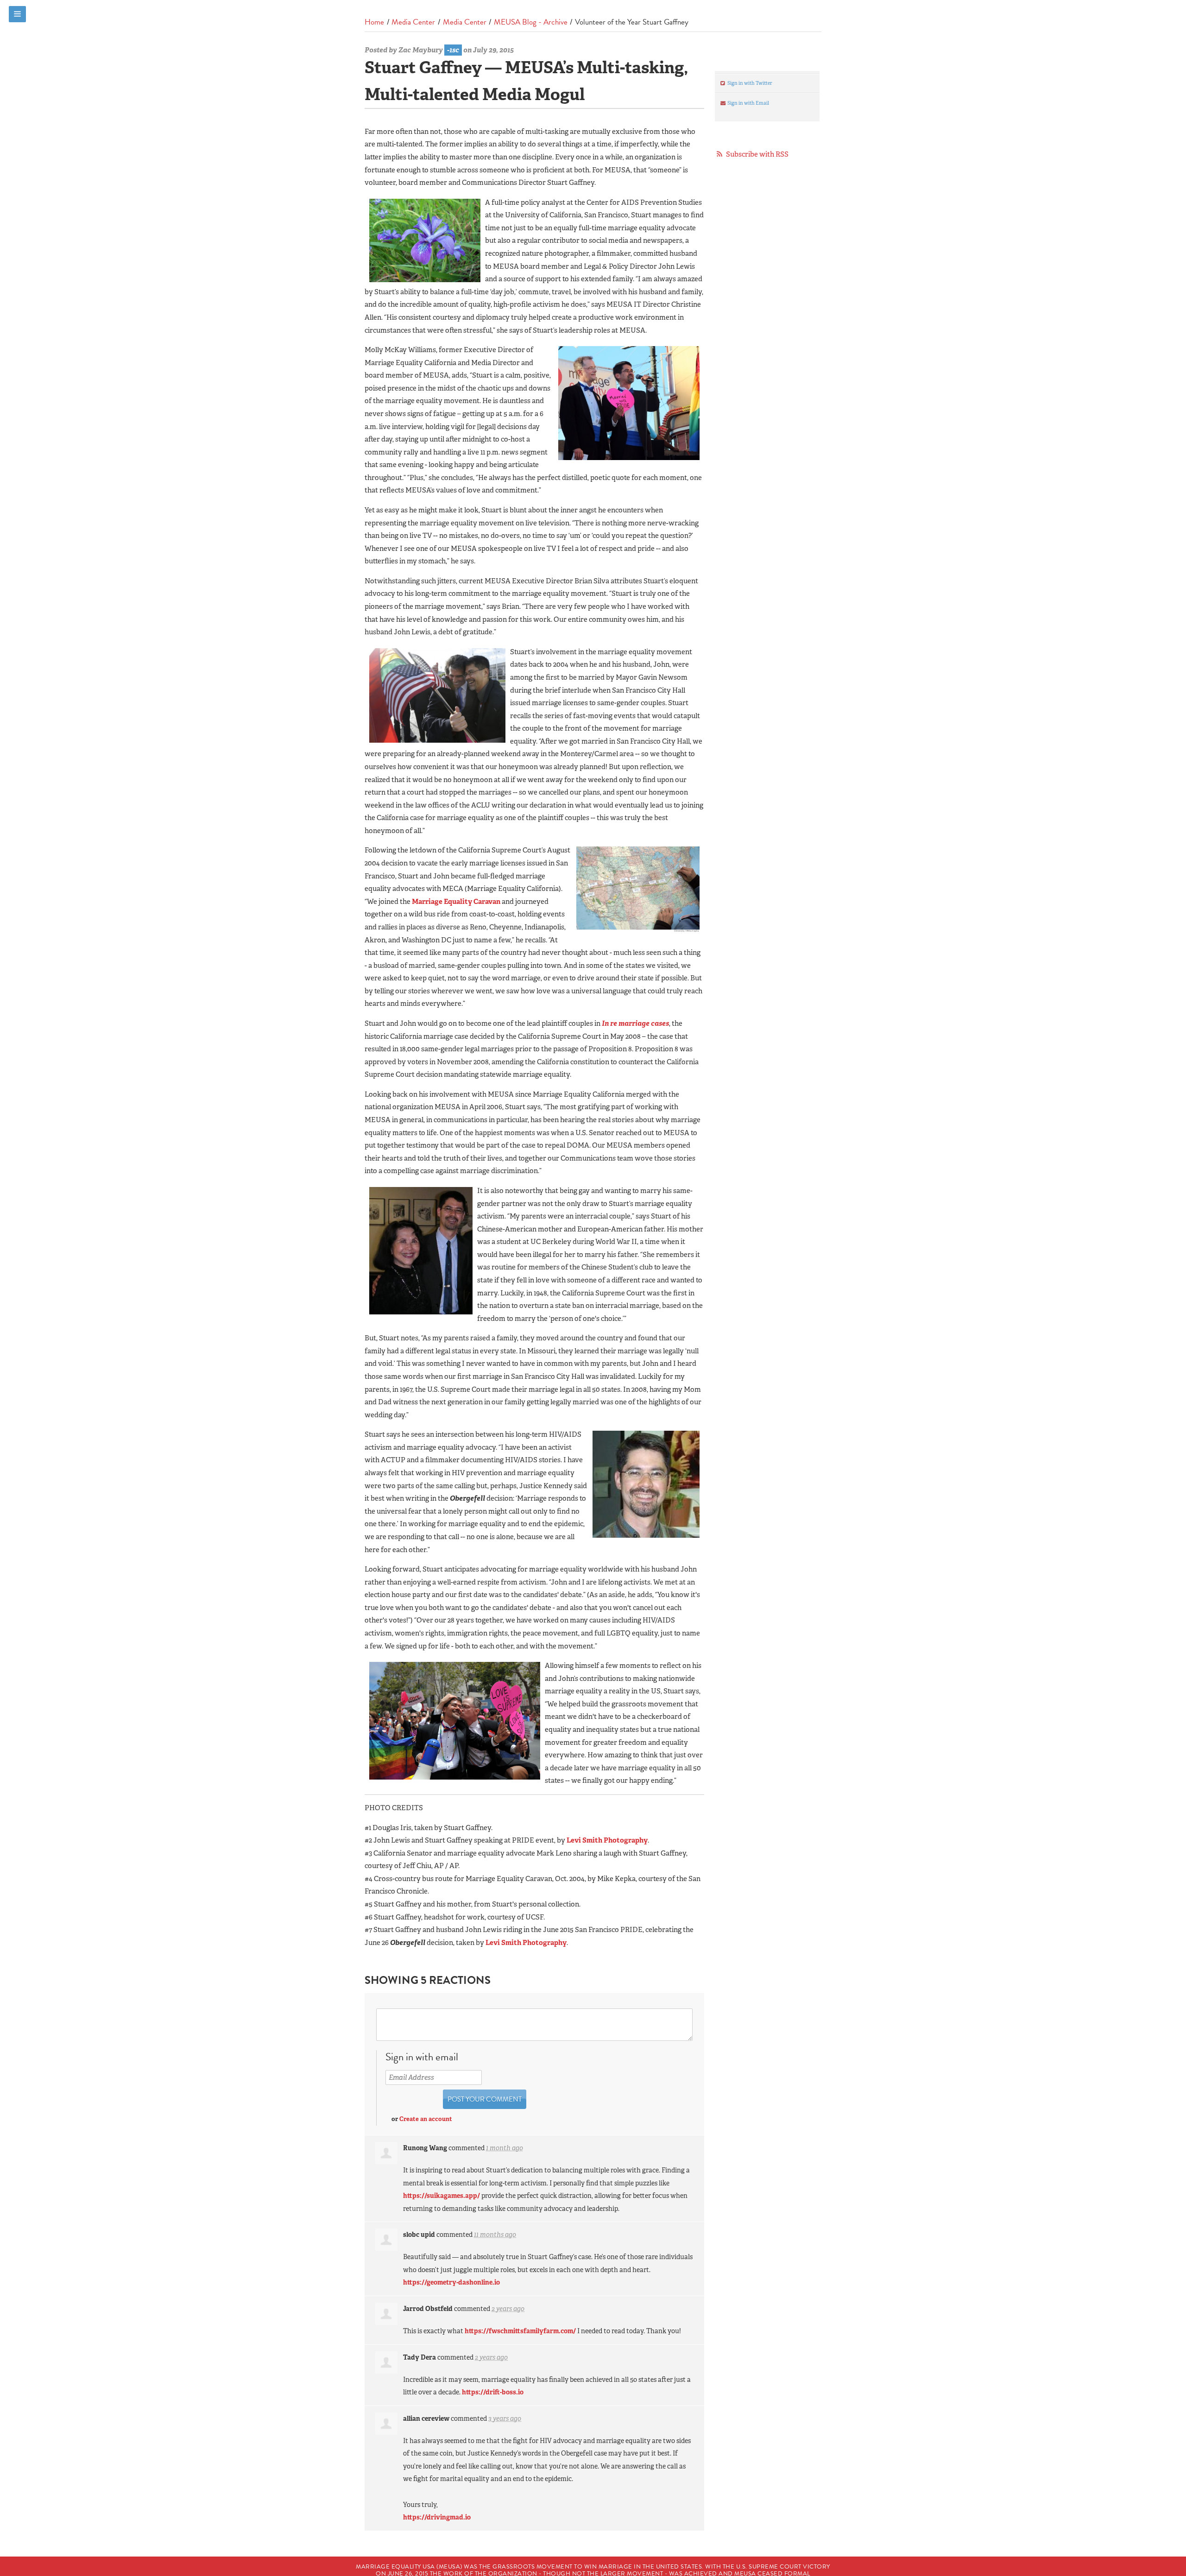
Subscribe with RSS (757, 154)
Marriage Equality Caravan (456, 902)
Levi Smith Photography (607, 1840)
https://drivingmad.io (437, 2517)
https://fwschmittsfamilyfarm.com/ (520, 2331)
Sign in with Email (748, 103)
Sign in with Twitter (749, 83)
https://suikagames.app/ (442, 2196)
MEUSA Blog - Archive (531, 22)
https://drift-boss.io (493, 2392)
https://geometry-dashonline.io (451, 2282)
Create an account (426, 2119)
